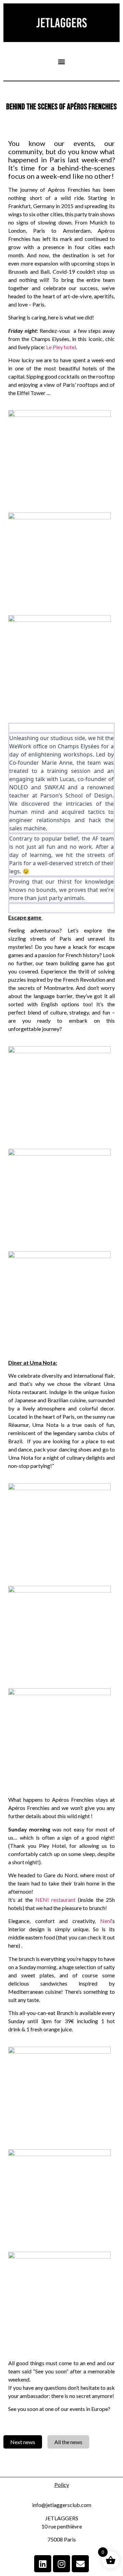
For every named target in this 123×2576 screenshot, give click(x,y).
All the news (68, 2442)
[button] (62, 61)
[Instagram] (61, 2564)
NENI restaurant (55, 1900)
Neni (106, 1921)
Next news (23, 2442)
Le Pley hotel (61, 347)
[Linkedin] (43, 2564)
